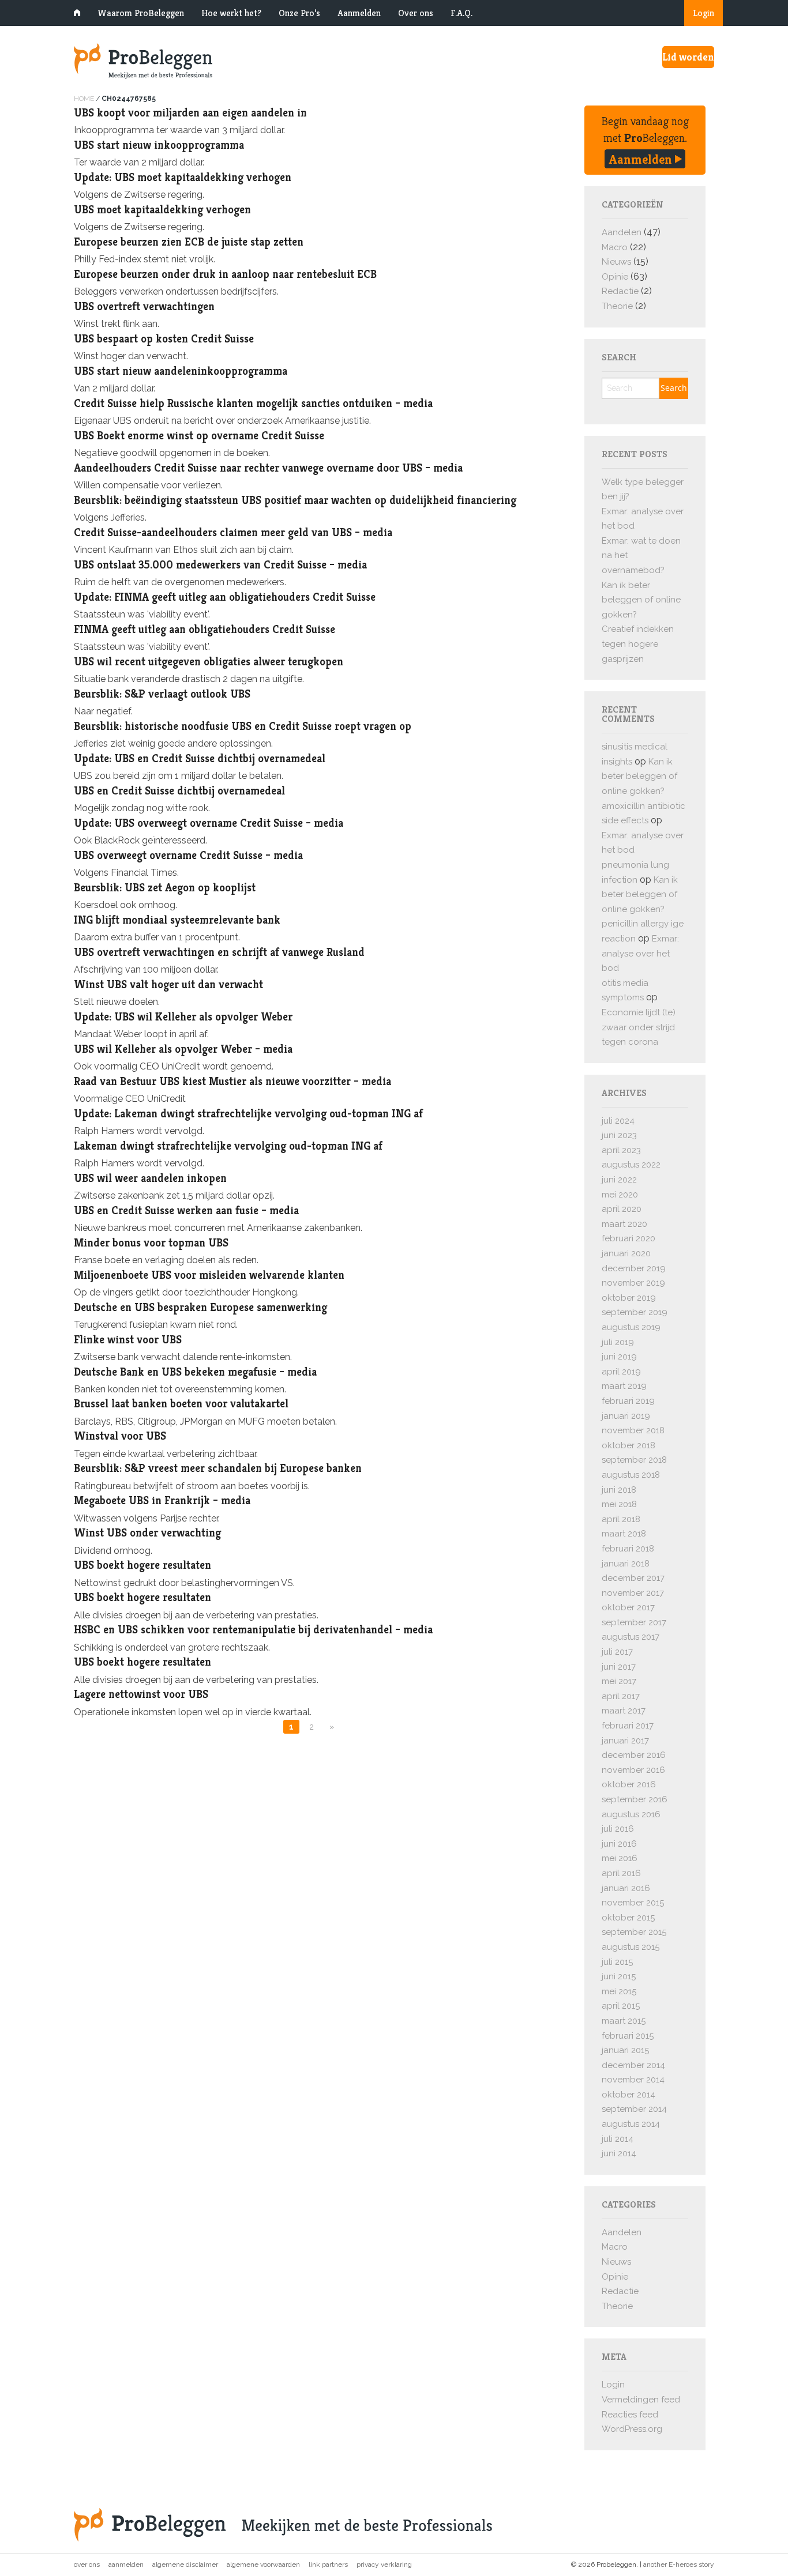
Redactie (620, 291)
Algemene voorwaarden (263, 2564)
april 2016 (621, 1873)
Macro (615, 247)
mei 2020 (620, 1195)
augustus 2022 (631, 1165)
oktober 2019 (629, 1298)
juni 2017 (619, 1667)
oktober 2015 (628, 1918)
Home (84, 99)
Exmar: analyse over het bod (640, 953)
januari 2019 (626, 1416)
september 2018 (634, 1460)
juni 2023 (619, 1135)
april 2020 (622, 1209)
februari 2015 (628, 2036)
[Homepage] (284, 61)
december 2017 (633, 1578)
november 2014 (633, 2080)
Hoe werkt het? (231, 13)
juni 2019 (619, 1357)
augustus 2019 (631, 1327)
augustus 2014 (631, 2124)
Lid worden (688, 57)
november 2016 (633, 1770)
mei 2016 (620, 1858)
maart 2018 (624, 1534)
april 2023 (621, 1150)
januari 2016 (626, 1888)
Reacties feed (630, 2415)
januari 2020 (626, 1253)
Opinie (615, 277)
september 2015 (634, 1932)
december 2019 (634, 1268)
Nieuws (616, 262)
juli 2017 (617, 1652)
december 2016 (634, 1755)
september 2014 (634, 2109)
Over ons (416, 13)
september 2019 (635, 1312)
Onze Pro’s (299, 13)
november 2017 (633, 1593)
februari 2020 (628, 1238)
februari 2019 (628, 1401)
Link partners (328, 2564)
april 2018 (621, 1519)
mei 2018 (619, 1504)
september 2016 (635, 1799)
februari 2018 (628, 1549)
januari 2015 (625, 2050)
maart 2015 (624, 2021)
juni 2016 (619, 1844)
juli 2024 (618, 1121)
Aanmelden (359, 13)
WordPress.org (632, 2429)
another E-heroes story (679, 2564)
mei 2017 (619, 1681)
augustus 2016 (631, 1814)
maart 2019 (624, 1386)
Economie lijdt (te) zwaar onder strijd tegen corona (639, 1027)
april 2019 (621, 1372)
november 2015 (633, 1903)
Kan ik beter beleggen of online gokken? (641, 600)
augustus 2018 (631, 1475)
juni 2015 (619, 1976)
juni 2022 (619, 1180)
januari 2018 (626, 1564)
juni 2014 (619, 2153)
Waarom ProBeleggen (141, 13)
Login (703, 13)
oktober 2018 (628, 1445)
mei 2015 (619, 1991)
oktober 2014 (628, 2095)
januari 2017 (625, 1741)
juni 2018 (619, 1490)
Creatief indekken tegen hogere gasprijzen (638, 644)
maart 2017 (624, 1711)
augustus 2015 (631, 1947)
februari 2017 (628, 1726)
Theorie (617, 306)
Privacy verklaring (384, 2564)
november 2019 (633, 1283)
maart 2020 (624, 1224)
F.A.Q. (461, 13)
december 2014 (633, 2065)
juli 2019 (618, 1342)
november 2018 (633, 1430)
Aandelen (622, 232)
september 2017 (634, 1622)
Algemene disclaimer (185, 2564)
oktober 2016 (629, 1784)
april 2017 (621, 1696)
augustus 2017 (631, 1637)
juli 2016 (618, 1829)
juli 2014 (618, 2139)
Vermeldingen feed (641, 2400)
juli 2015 (617, 1962)
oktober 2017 (628, 1607)
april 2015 (621, 2006)
